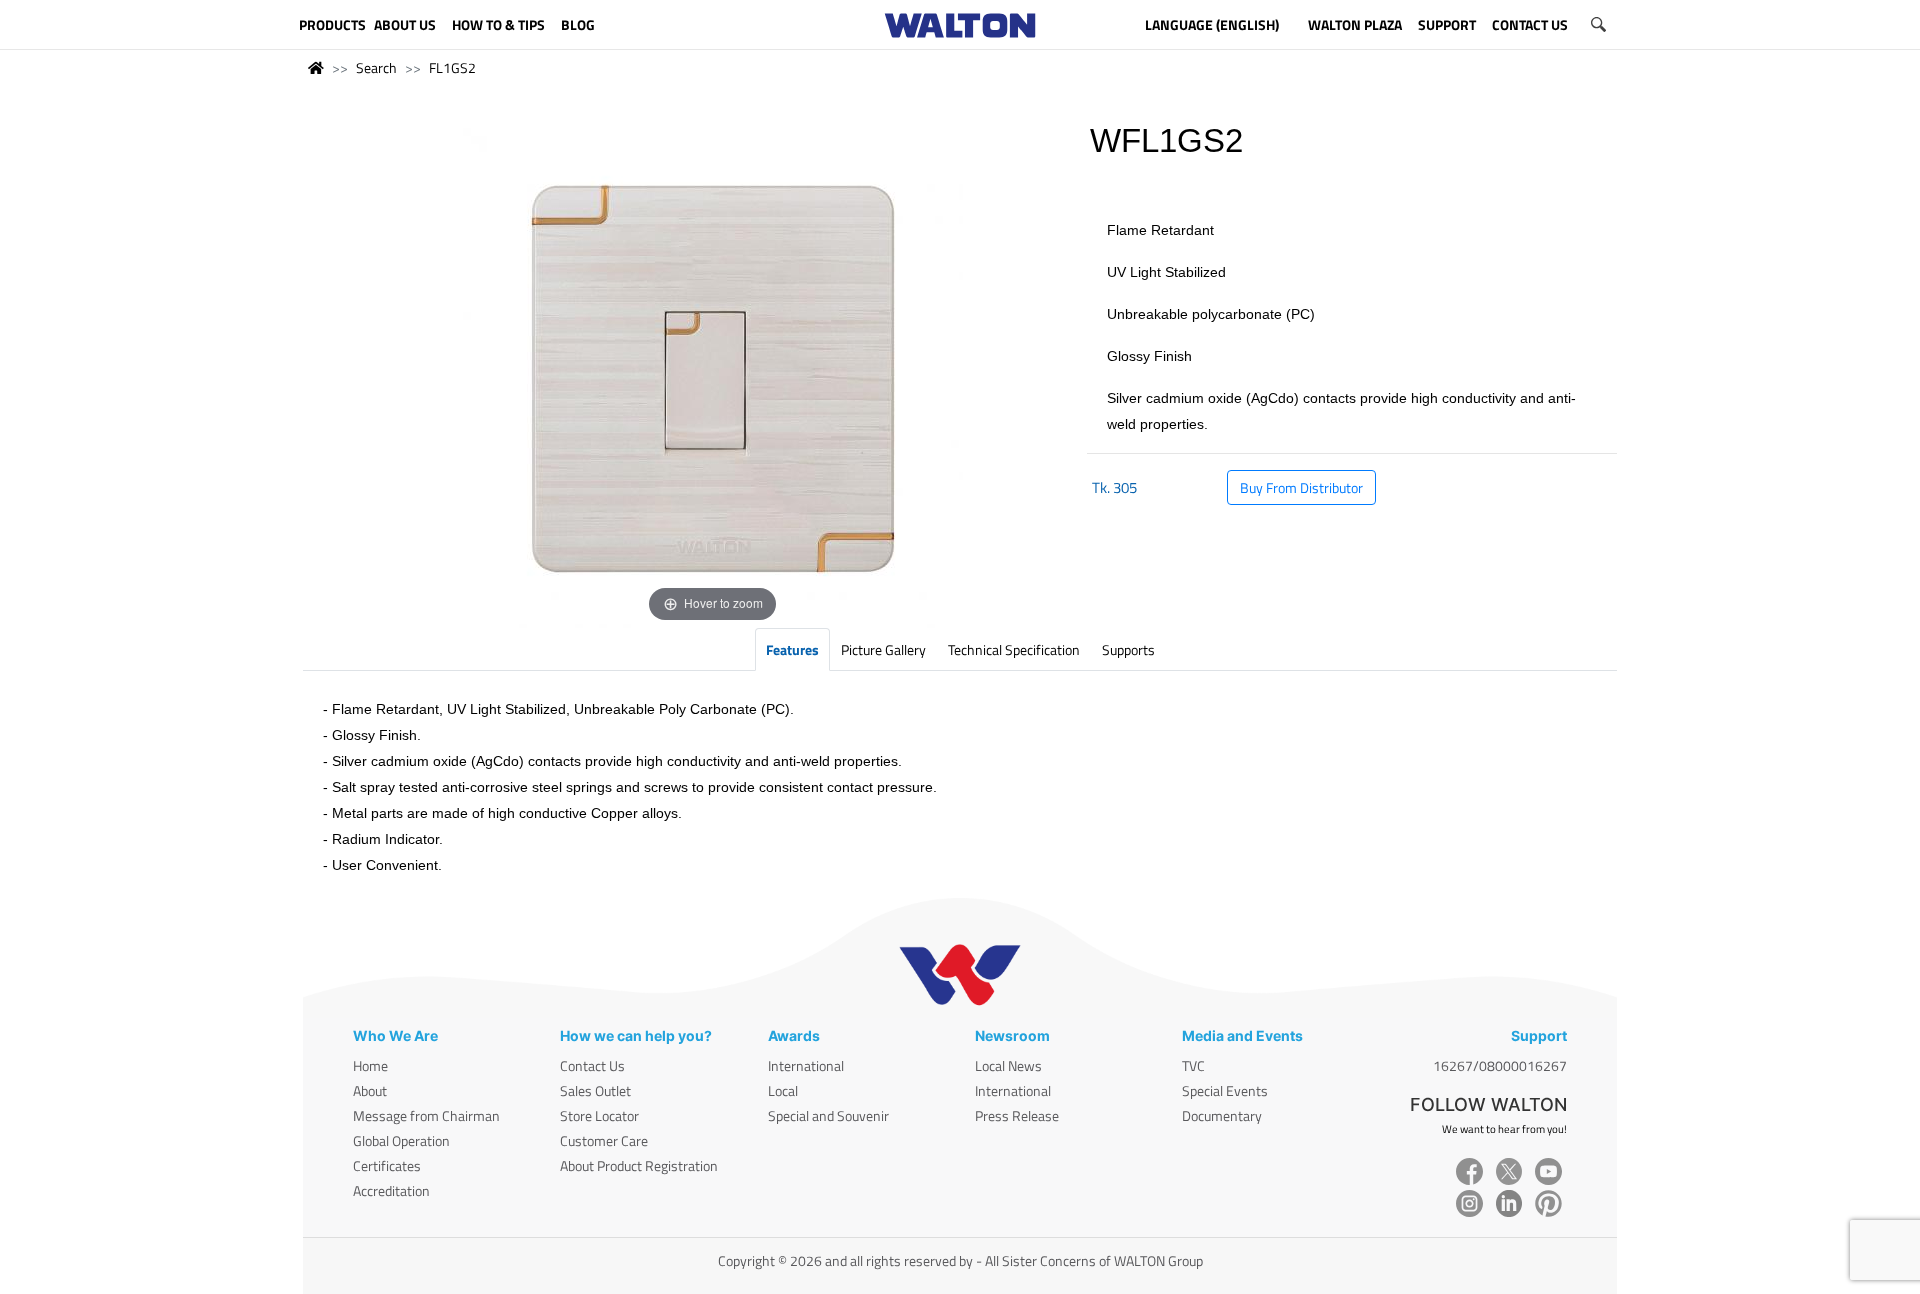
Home (370, 1065)
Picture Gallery (883, 649)
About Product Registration (639, 1165)
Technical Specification (1014, 649)
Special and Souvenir (828, 1115)
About (370, 1090)
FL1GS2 (452, 67)
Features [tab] (792, 649)
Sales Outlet (595, 1090)
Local (783, 1090)
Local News (1008, 1065)
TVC (1193, 1065)
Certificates (387, 1165)
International (806, 1065)
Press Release (1017, 1115)
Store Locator (599, 1115)
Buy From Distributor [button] (1301, 487)
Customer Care (604, 1140)
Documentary (1222, 1115)
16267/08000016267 (1500, 1065)
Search (376, 67)
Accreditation (391, 1190)
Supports (1128, 649)
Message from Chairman (426, 1115)
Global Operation (401, 1140)
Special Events (1225, 1090)
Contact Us (592, 1065)
